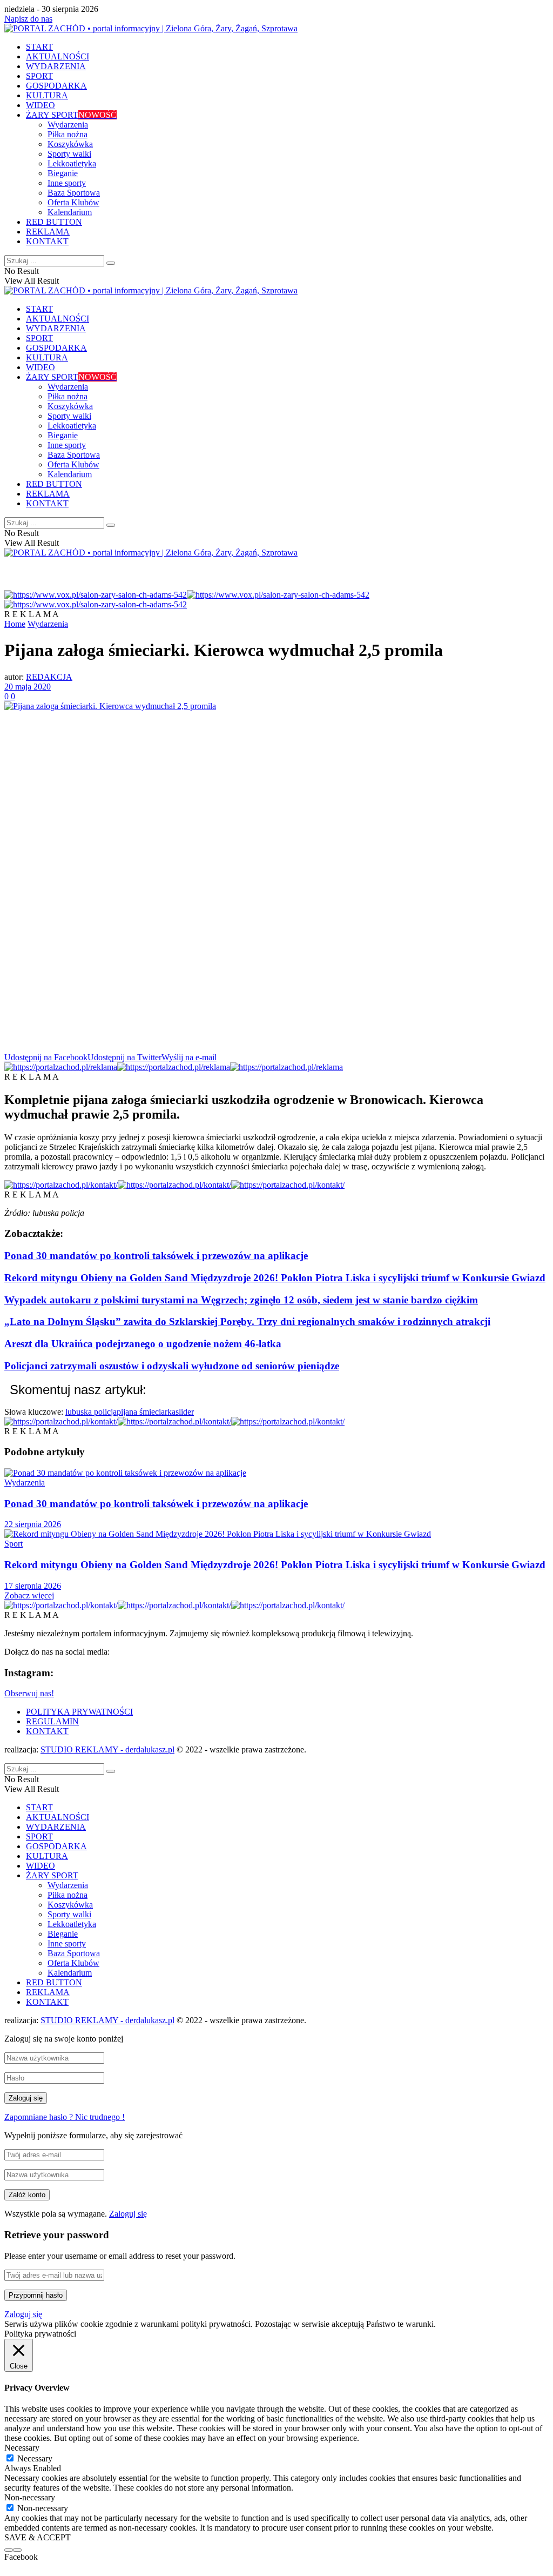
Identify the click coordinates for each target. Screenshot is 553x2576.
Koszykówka (70, 144)
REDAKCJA (49, 677)
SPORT (39, 76)
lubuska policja (91, 1412)
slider (185, 1412)
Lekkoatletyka (72, 163)
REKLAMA (48, 232)
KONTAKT (47, 241)
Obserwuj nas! (29, 1693)
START (39, 47)
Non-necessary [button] (30, 2497)
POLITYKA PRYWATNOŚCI (79, 1712)
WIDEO (41, 105)
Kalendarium (70, 212)
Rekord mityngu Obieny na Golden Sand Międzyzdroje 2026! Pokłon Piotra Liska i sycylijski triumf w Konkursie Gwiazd (275, 1278)
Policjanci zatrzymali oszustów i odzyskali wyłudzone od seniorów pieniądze (172, 1366)
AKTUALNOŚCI (58, 56)
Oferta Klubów (73, 202)
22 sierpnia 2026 (33, 1524)
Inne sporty (67, 183)
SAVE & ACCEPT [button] (38, 2537)
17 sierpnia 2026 (33, 1586)
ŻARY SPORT (71, 115)
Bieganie (63, 173)
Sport (14, 1544)
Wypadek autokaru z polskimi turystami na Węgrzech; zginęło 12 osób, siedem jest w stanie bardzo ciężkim (241, 1300)
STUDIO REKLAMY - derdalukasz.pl (107, 1749)
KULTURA (47, 95)
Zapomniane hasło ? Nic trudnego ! (65, 2117)
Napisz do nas (28, 19)
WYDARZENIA (56, 66)
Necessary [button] (22, 2448)
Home (15, 624)
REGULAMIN (52, 1721)
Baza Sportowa (74, 193)
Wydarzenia (68, 125)
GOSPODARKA (56, 86)
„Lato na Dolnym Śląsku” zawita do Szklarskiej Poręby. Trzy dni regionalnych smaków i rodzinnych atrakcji (247, 1322)
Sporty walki (69, 154)
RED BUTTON (54, 222)
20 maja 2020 (28, 687)
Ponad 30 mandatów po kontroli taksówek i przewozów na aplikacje (156, 1256)
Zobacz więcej (29, 1595)
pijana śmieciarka (146, 1412)
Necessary (35, 2458)
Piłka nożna (68, 134)
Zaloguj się (128, 2214)
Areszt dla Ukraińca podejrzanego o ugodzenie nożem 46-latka (143, 1344)
